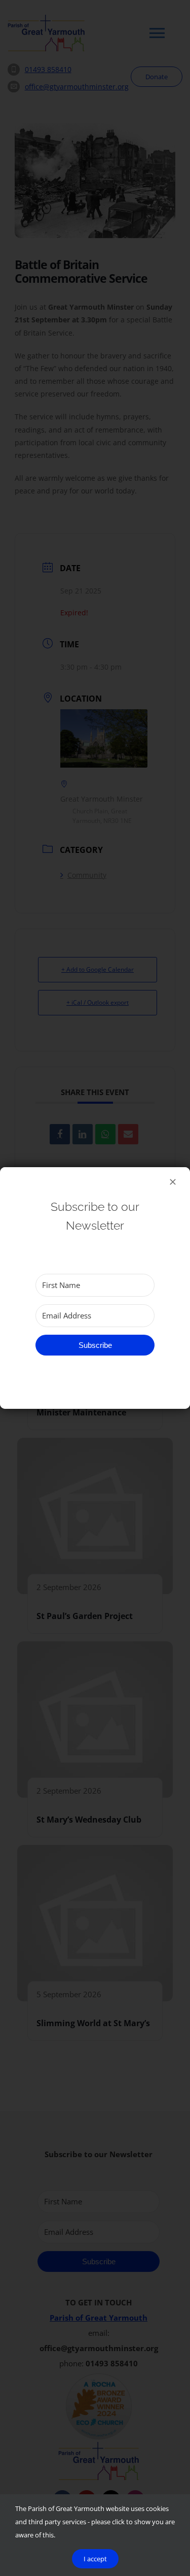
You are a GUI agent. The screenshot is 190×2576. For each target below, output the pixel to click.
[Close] (173, 1182)
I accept (95, 2559)
